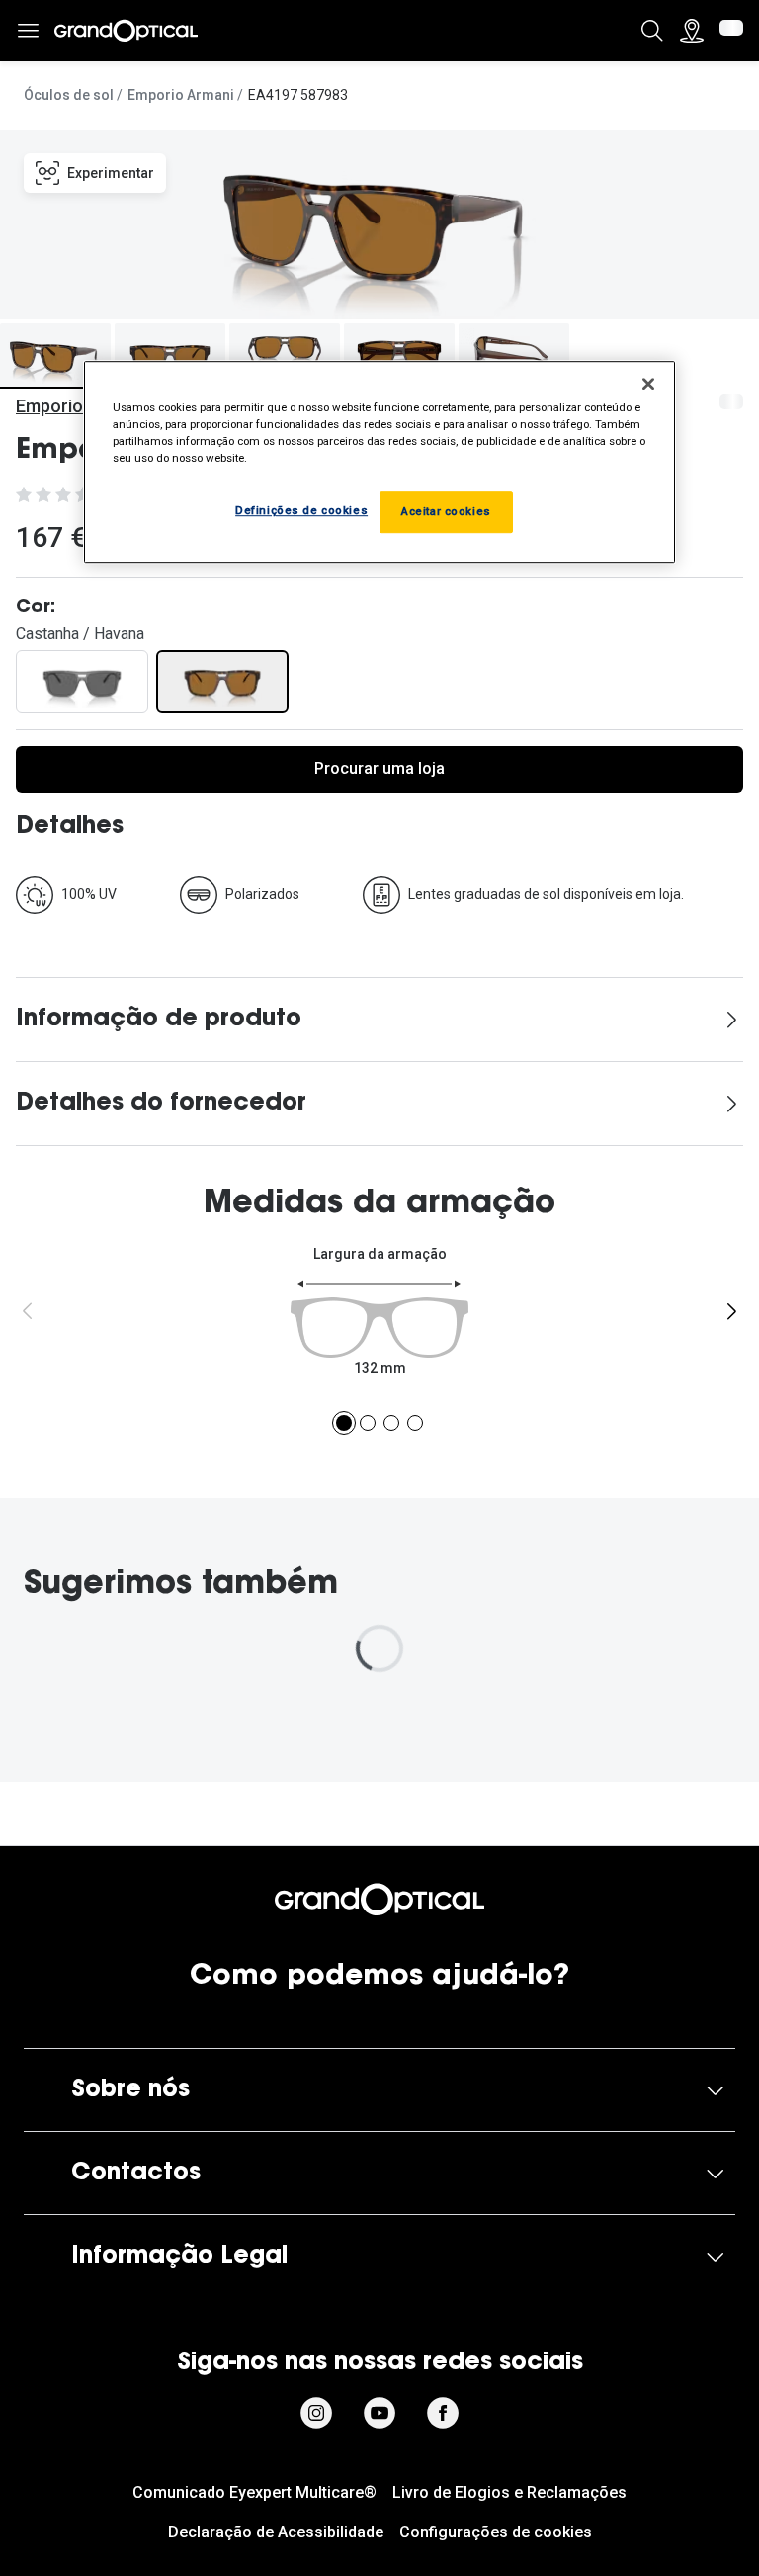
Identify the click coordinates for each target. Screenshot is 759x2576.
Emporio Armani (181, 95)
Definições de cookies (301, 510)
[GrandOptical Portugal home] (379, 1900)
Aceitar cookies (446, 511)
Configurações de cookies (496, 2532)
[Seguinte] (731, 1311)
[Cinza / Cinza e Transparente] (82, 681)
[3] (391, 1423)
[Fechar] (648, 384)
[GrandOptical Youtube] (379, 2413)
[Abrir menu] (28, 31)
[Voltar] (28, 1311)
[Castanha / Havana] (222, 681)
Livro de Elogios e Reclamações (509, 2492)
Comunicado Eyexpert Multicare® (254, 2492)
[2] (368, 1423)
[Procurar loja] (692, 31)
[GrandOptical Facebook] (443, 2413)
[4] (415, 1423)
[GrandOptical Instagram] (316, 2413)
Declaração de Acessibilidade (276, 2532)
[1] (344, 1423)
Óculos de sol (69, 95)
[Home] (126, 31)
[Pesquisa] (652, 31)
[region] (379, 462)
